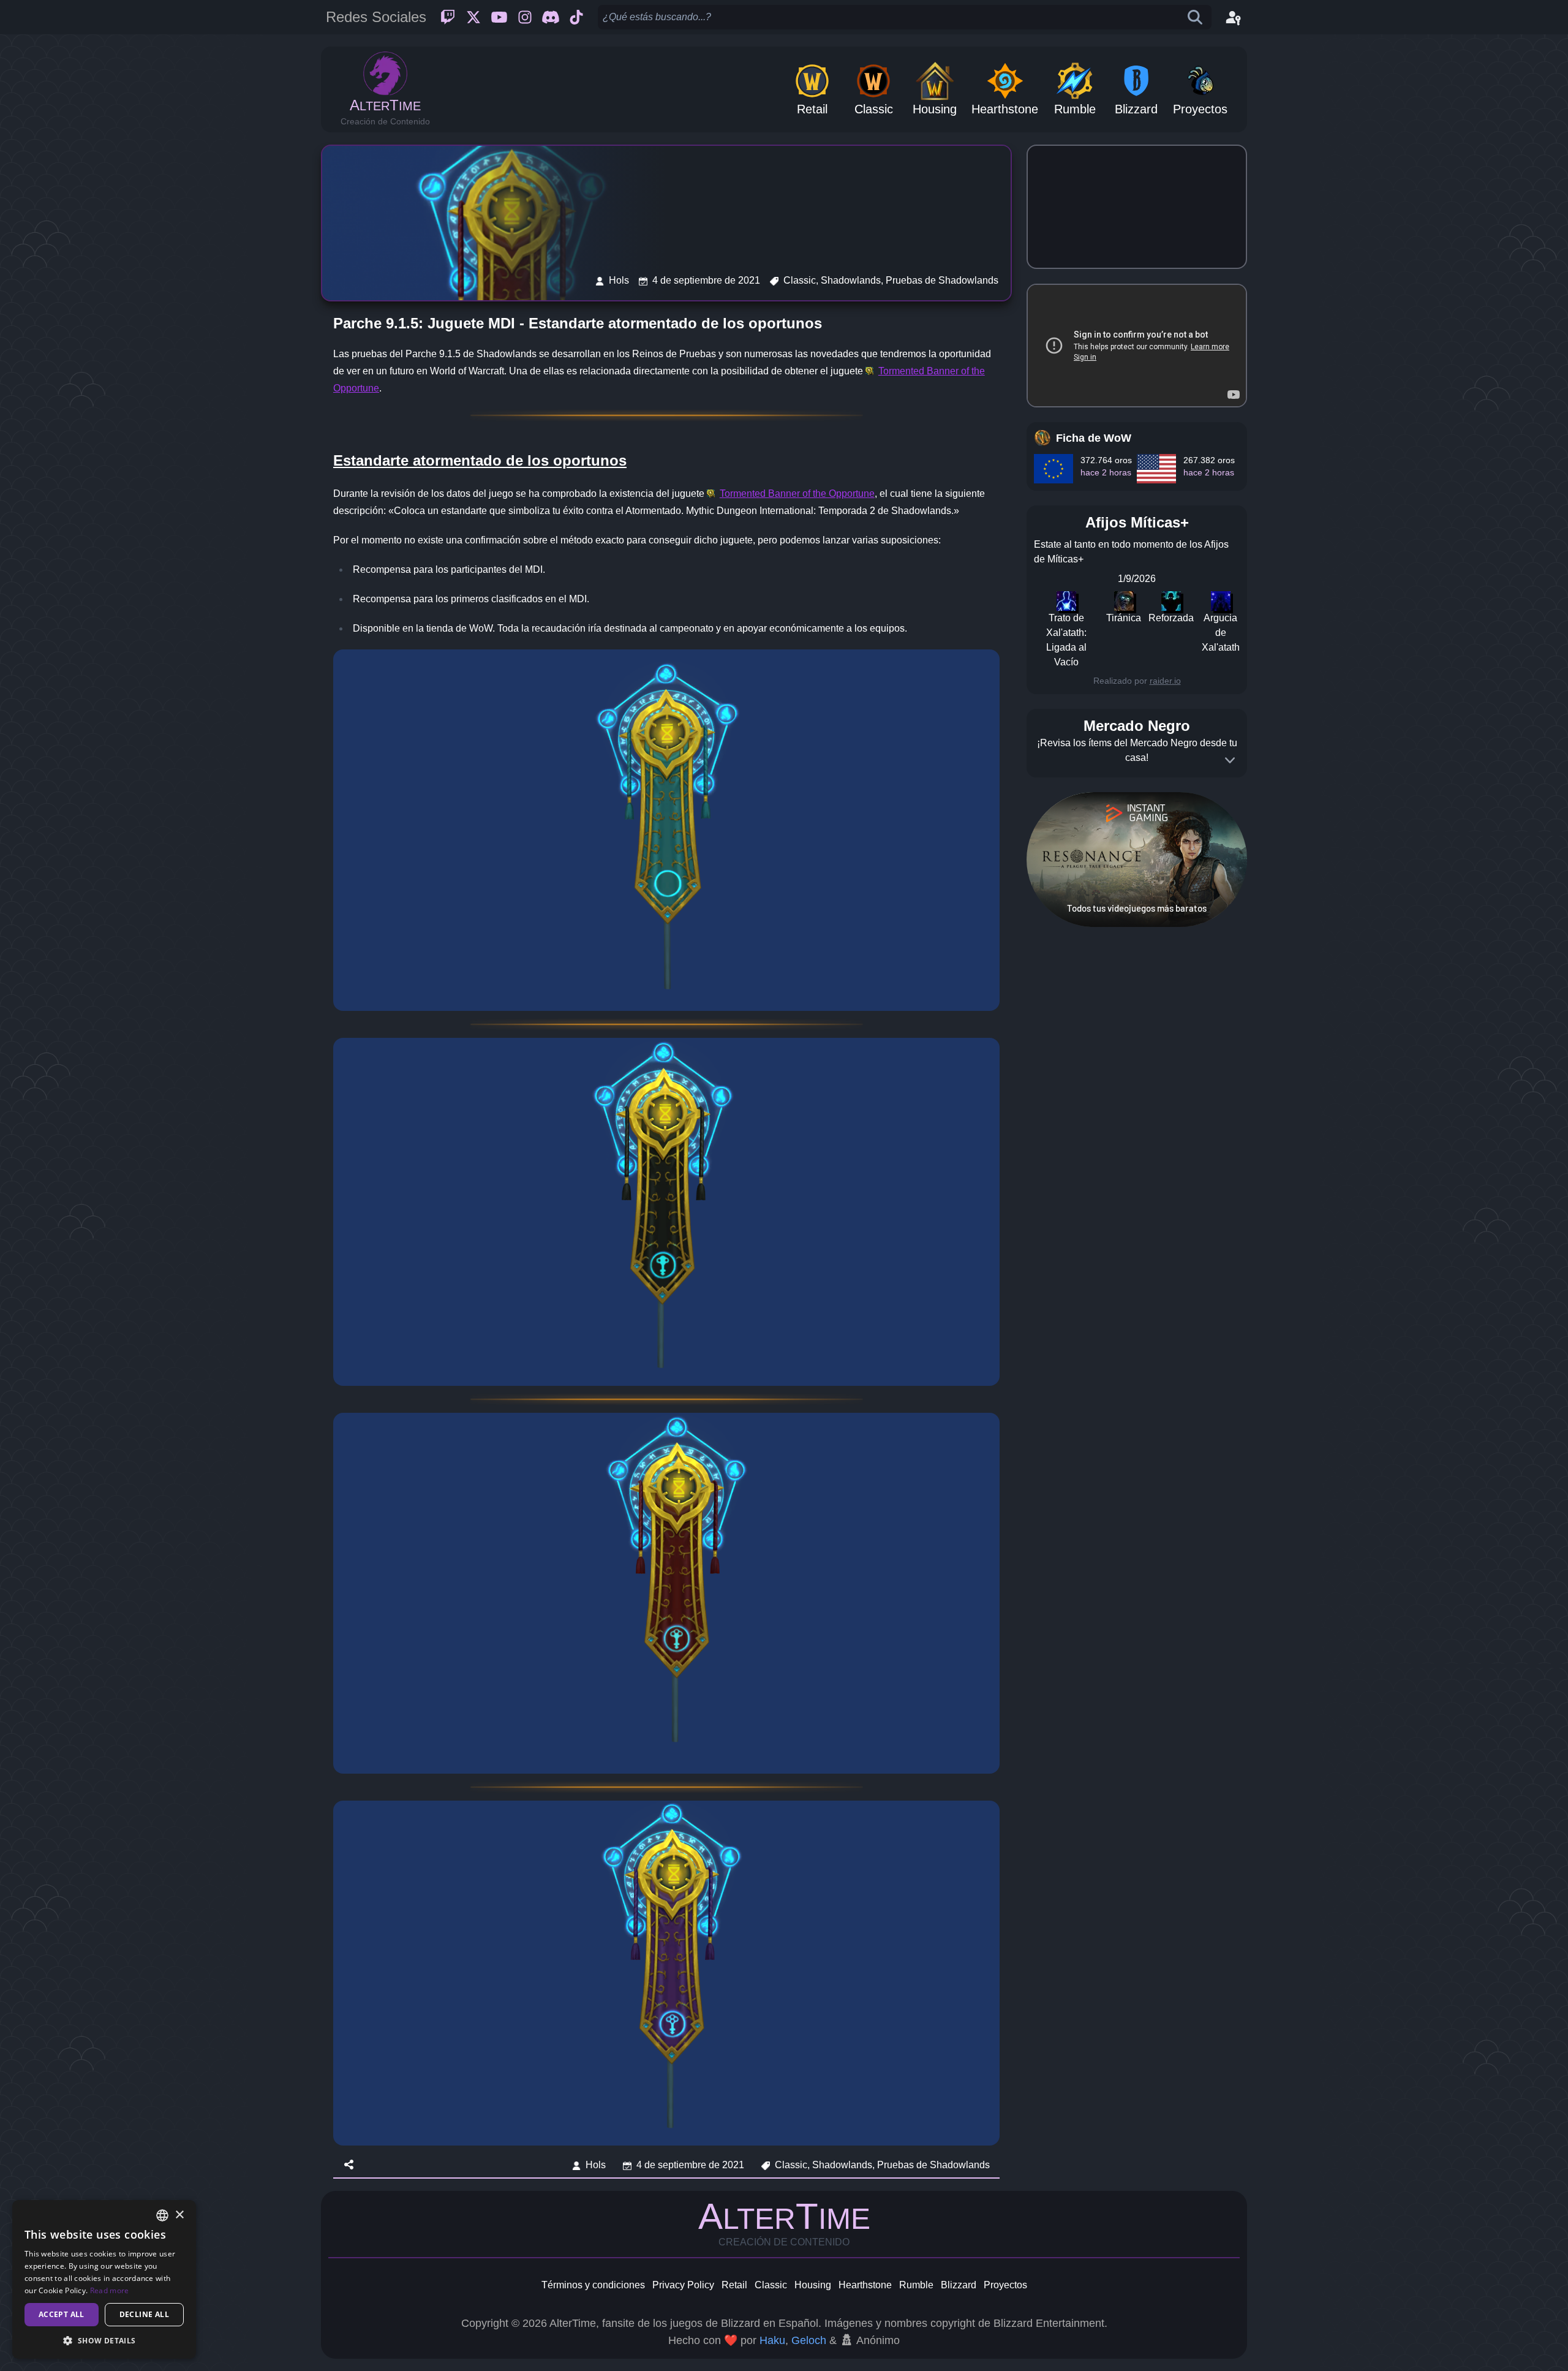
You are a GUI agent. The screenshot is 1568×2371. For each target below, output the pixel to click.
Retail (734, 2285)
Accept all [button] (62, 2314)
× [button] (179, 2215)
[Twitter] (473, 17)
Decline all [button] (144, 2314)
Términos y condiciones (593, 2285)
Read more (110, 2290)
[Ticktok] (576, 17)
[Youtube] (499, 17)
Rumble (916, 2285)
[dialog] (104, 2279)
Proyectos (1005, 2285)
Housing (813, 2285)
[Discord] (551, 17)
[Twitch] (448, 17)
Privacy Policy (683, 2285)
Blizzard (959, 2285)
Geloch (809, 2340)
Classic (771, 2285)
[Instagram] (525, 17)
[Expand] (1230, 760)
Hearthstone (865, 2285)
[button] (104, 2340)
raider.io (1165, 681)
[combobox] (162, 2215)
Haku (772, 2340)
